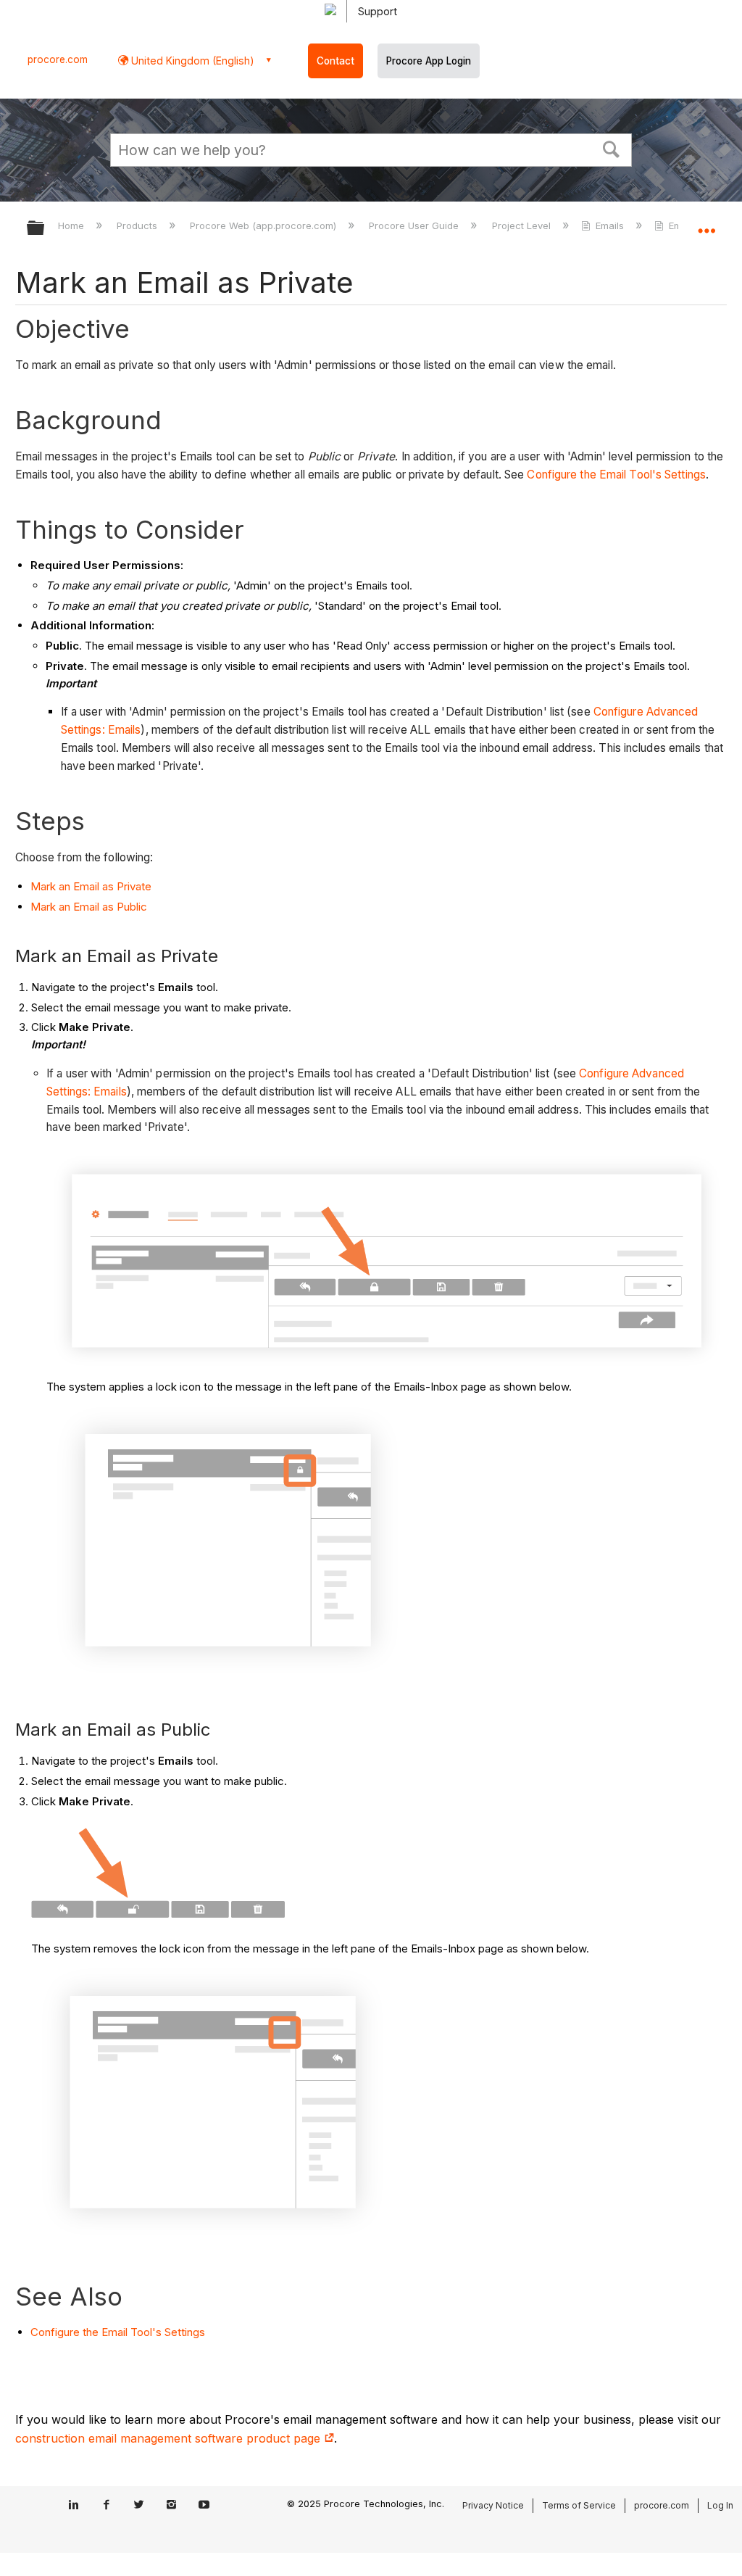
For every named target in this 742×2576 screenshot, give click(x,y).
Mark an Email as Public (89, 907)
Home (72, 225)
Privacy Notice (493, 2505)
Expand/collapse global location (706, 223)
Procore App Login (429, 61)
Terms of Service (579, 2505)
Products (138, 225)
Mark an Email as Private (91, 886)
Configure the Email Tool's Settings (616, 475)
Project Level (522, 225)
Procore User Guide (415, 225)
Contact (335, 61)
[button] (612, 148)
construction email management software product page (170, 2438)
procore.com (58, 59)
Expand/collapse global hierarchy (45, 229)
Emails (610, 225)
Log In (720, 2505)
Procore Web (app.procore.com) (264, 225)
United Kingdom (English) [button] (191, 61)
